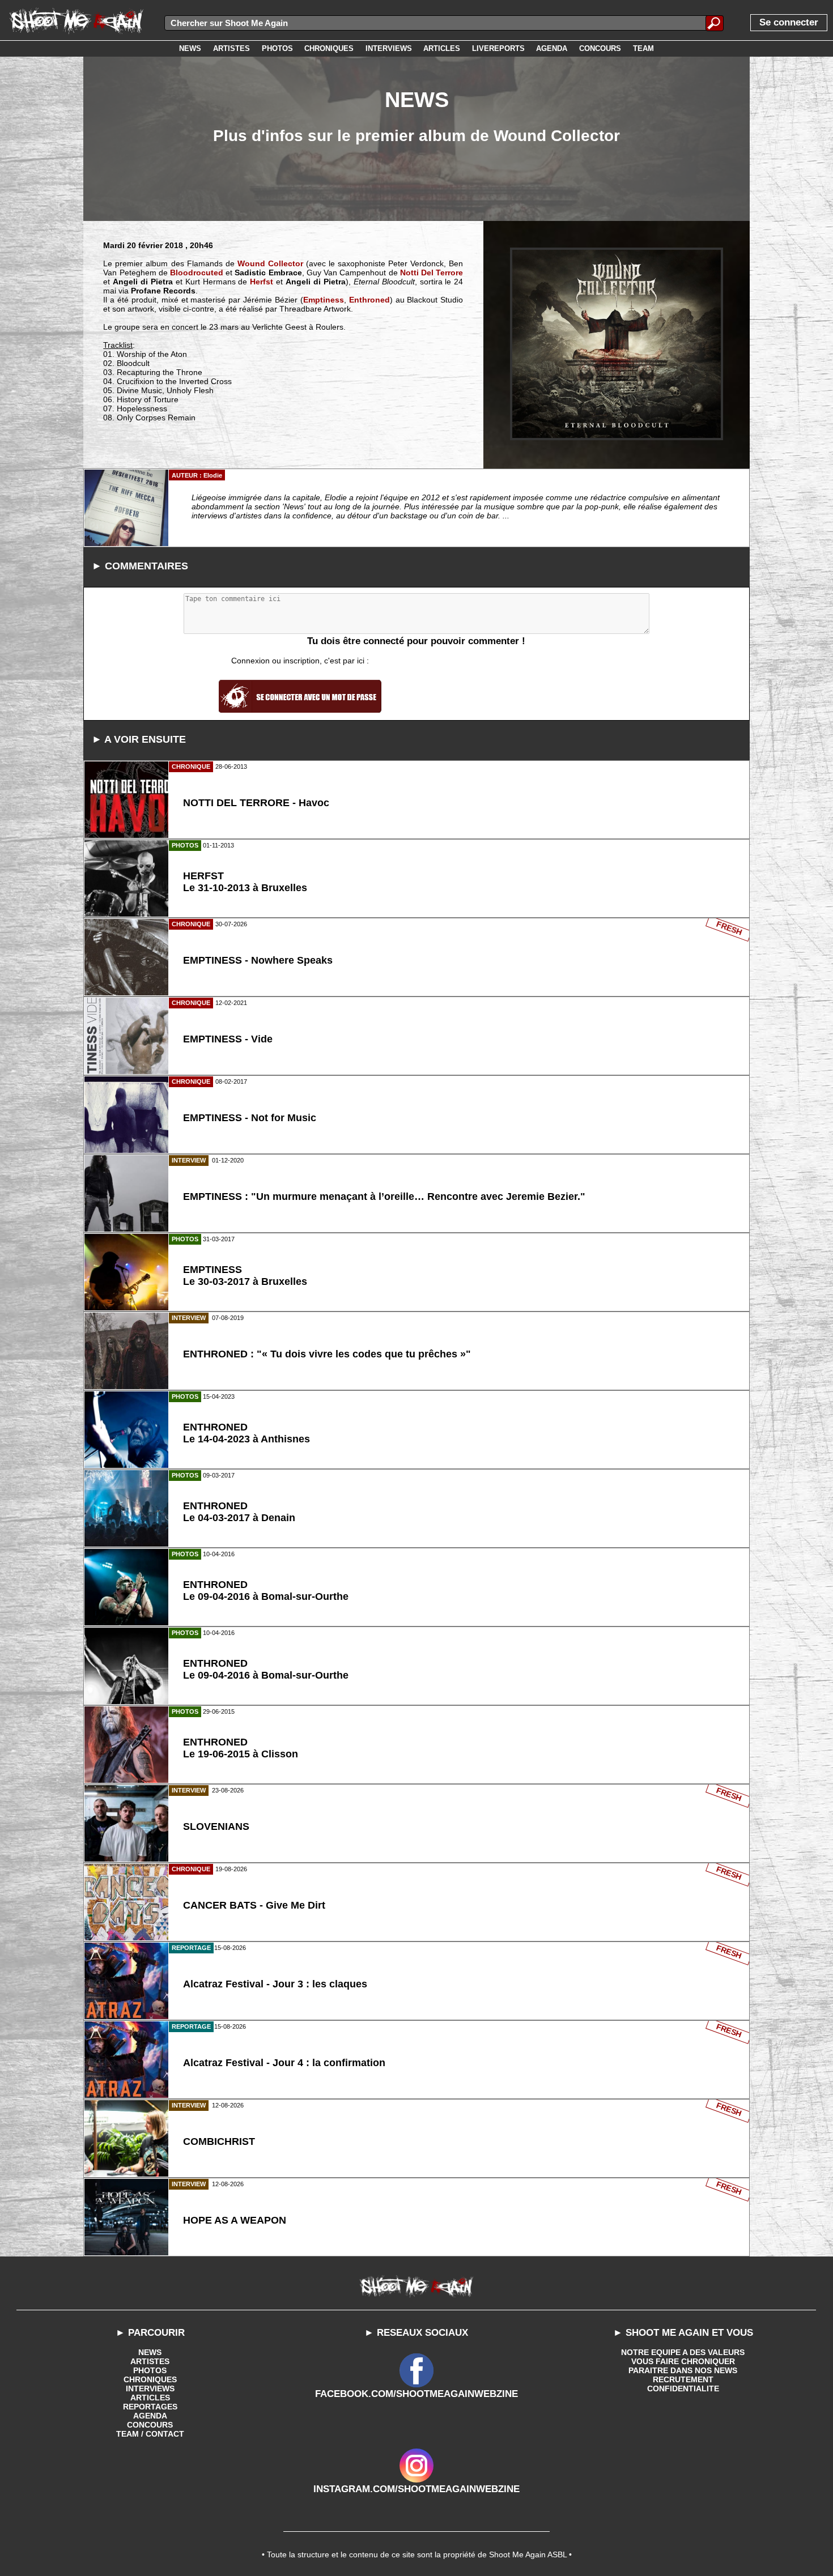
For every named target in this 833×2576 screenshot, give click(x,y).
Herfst (262, 282)
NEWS (150, 2352)
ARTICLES (150, 2398)
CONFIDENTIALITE (683, 2388)
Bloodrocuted (197, 272)
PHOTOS (150, 2370)
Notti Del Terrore (432, 272)
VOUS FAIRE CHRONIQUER (683, 2361)
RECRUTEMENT (683, 2379)
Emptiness (324, 300)
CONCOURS (150, 2425)
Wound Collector (270, 263)
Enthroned (369, 300)
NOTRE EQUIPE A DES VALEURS (683, 2352)
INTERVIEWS (150, 2388)
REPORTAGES (150, 2407)
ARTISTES (150, 2361)
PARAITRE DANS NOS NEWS (683, 2370)
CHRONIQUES (150, 2379)
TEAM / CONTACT (150, 2434)
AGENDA (150, 2416)
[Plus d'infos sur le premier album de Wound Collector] (617, 344)
